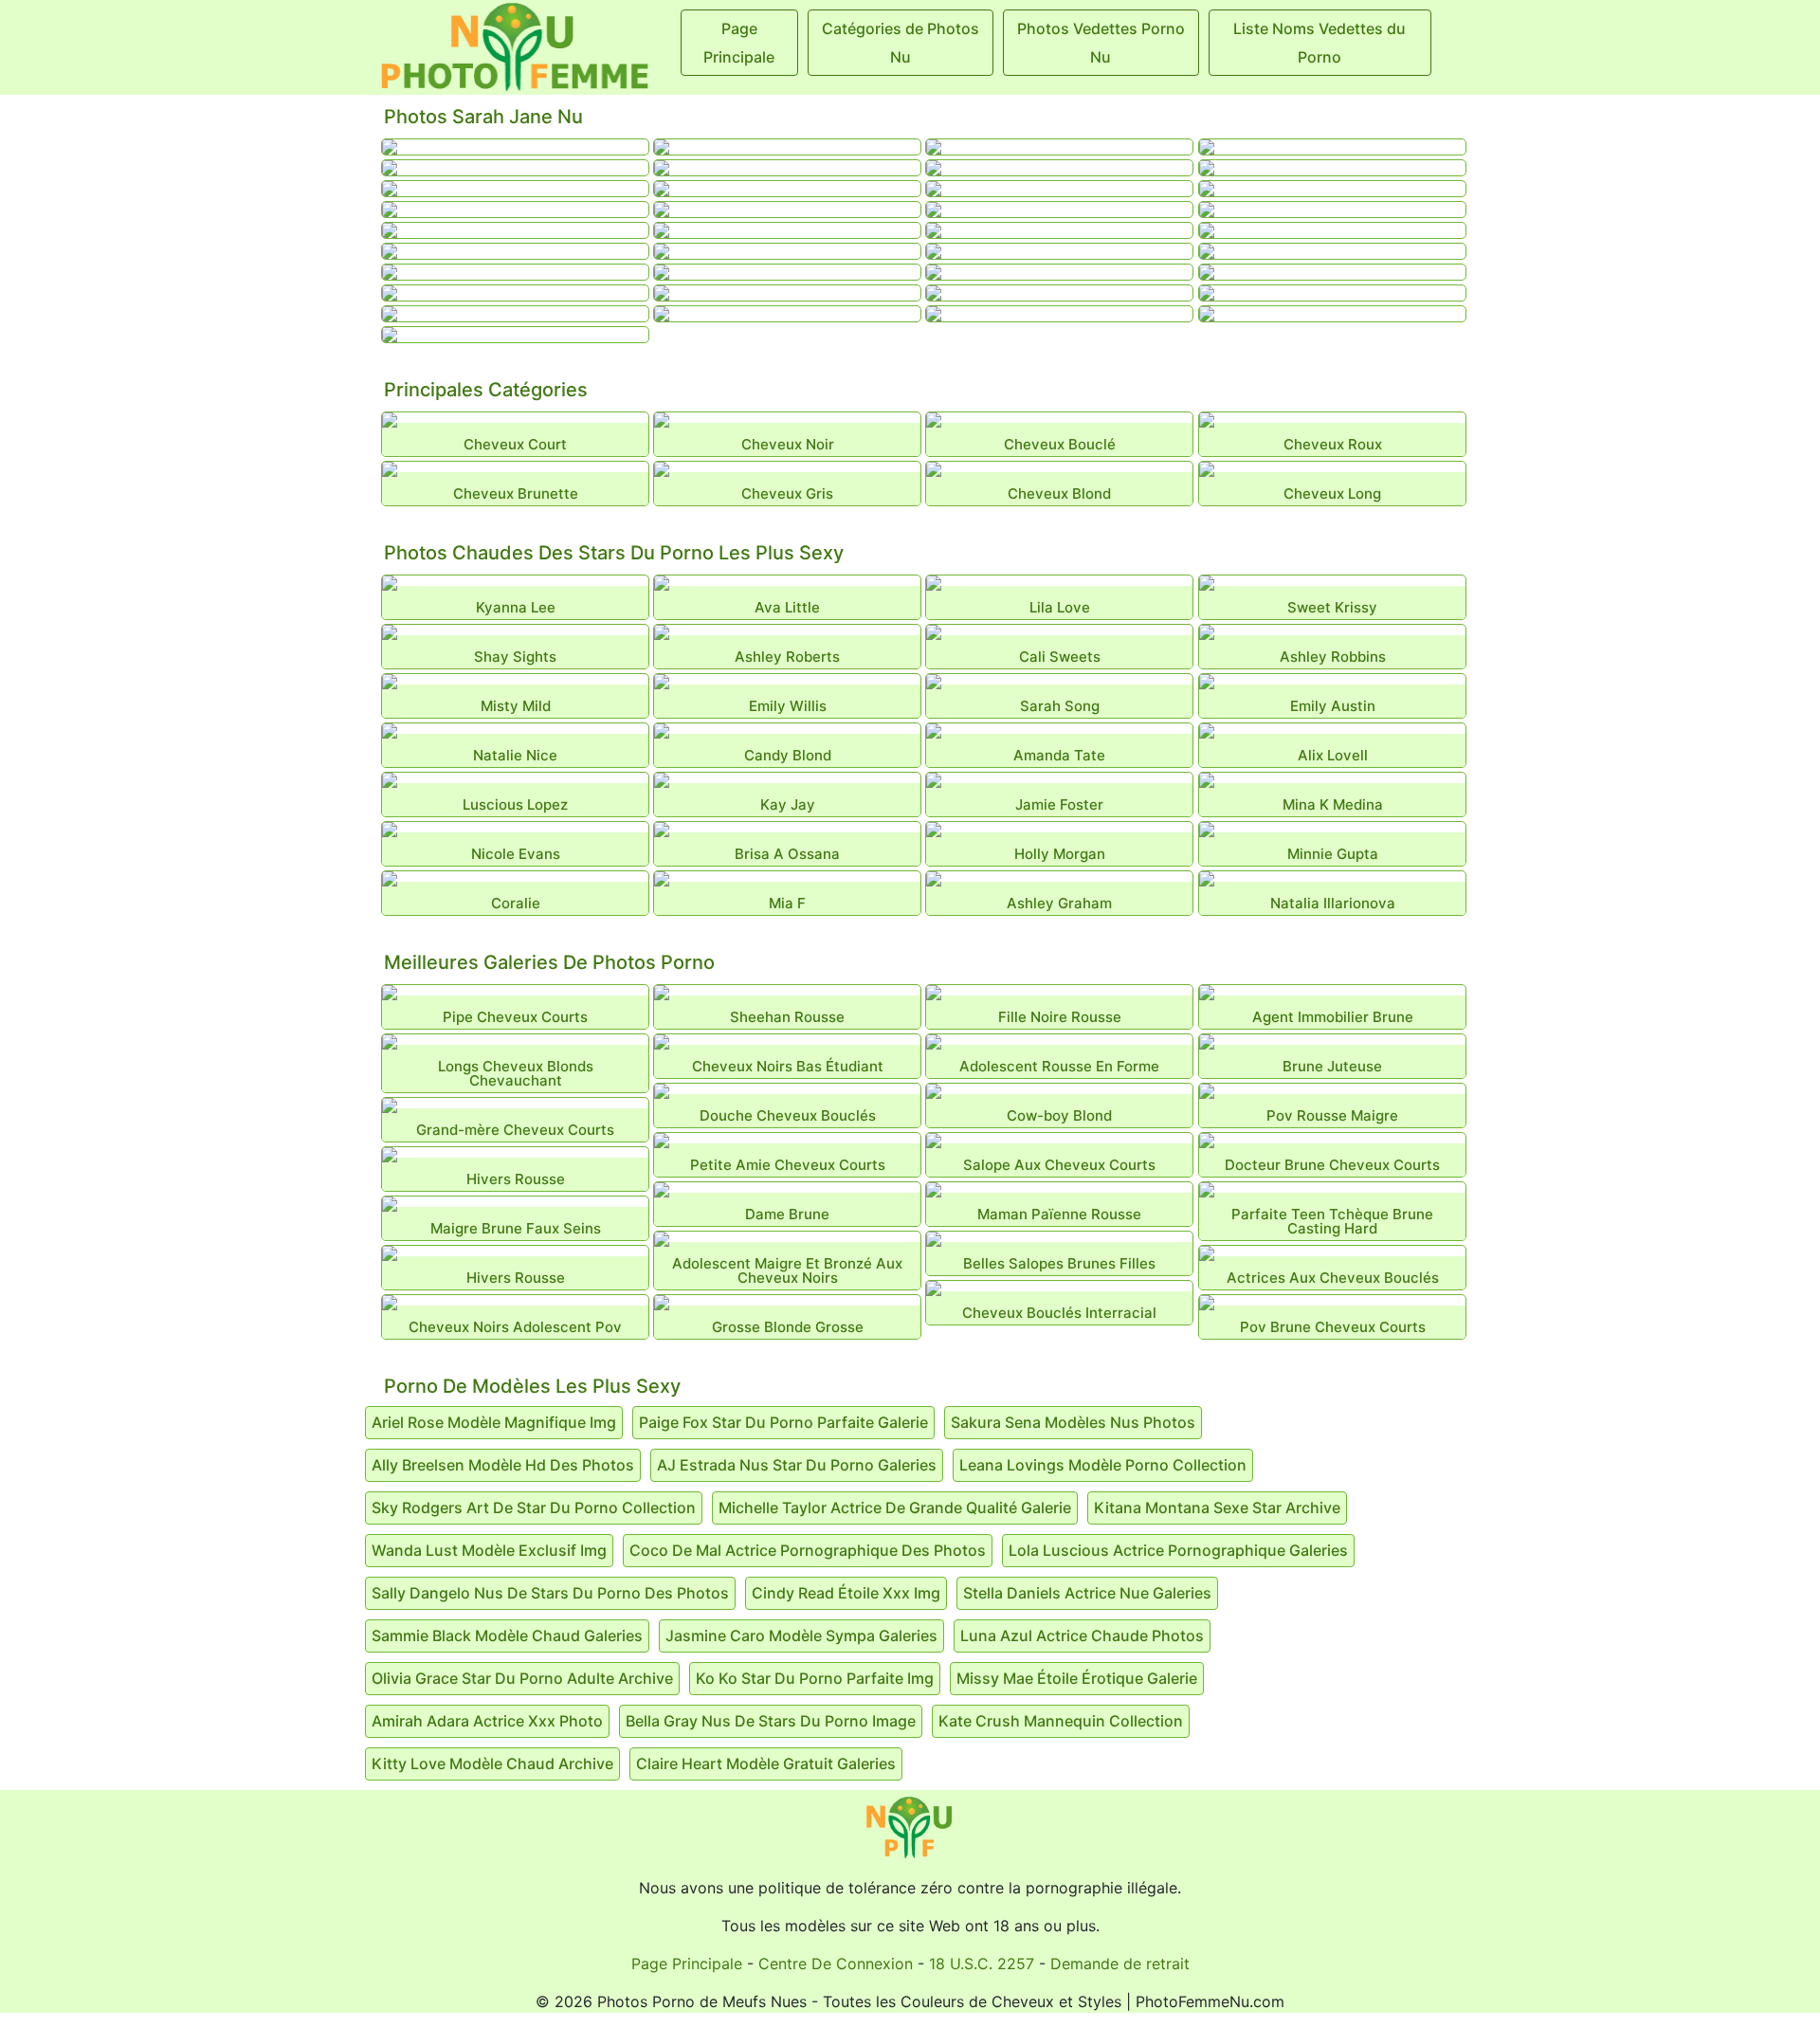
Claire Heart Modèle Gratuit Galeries (766, 1763)
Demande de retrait (1120, 1964)
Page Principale (687, 1964)
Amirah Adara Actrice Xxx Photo (487, 1721)
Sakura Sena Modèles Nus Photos (1073, 1422)
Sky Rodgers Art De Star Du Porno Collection (534, 1507)
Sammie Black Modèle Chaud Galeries (507, 1635)
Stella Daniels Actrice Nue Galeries (1087, 1593)
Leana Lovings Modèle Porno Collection (1103, 1465)
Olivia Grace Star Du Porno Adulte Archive (522, 1678)
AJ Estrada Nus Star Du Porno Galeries (797, 1465)
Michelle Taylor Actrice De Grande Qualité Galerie (895, 1507)
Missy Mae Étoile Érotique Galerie (1077, 1678)
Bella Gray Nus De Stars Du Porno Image (771, 1721)
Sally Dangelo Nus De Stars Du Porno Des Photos (550, 1593)
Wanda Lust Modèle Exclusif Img (489, 1550)
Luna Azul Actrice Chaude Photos (1082, 1635)
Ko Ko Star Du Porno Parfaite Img (815, 1678)
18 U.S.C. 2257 (982, 1964)
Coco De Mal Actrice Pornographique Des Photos (808, 1550)
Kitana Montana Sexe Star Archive (1217, 1507)
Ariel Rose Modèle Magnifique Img (494, 1422)
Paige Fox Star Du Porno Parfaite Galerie (783, 1422)
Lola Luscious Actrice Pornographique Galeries (1178, 1550)
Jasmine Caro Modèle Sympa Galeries (801, 1635)
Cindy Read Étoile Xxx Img (846, 1593)
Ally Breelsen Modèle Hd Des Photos (503, 1465)
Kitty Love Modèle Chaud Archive (492, 1763)
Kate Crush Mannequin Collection (1061, 1721)
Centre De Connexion (836, 1964)
